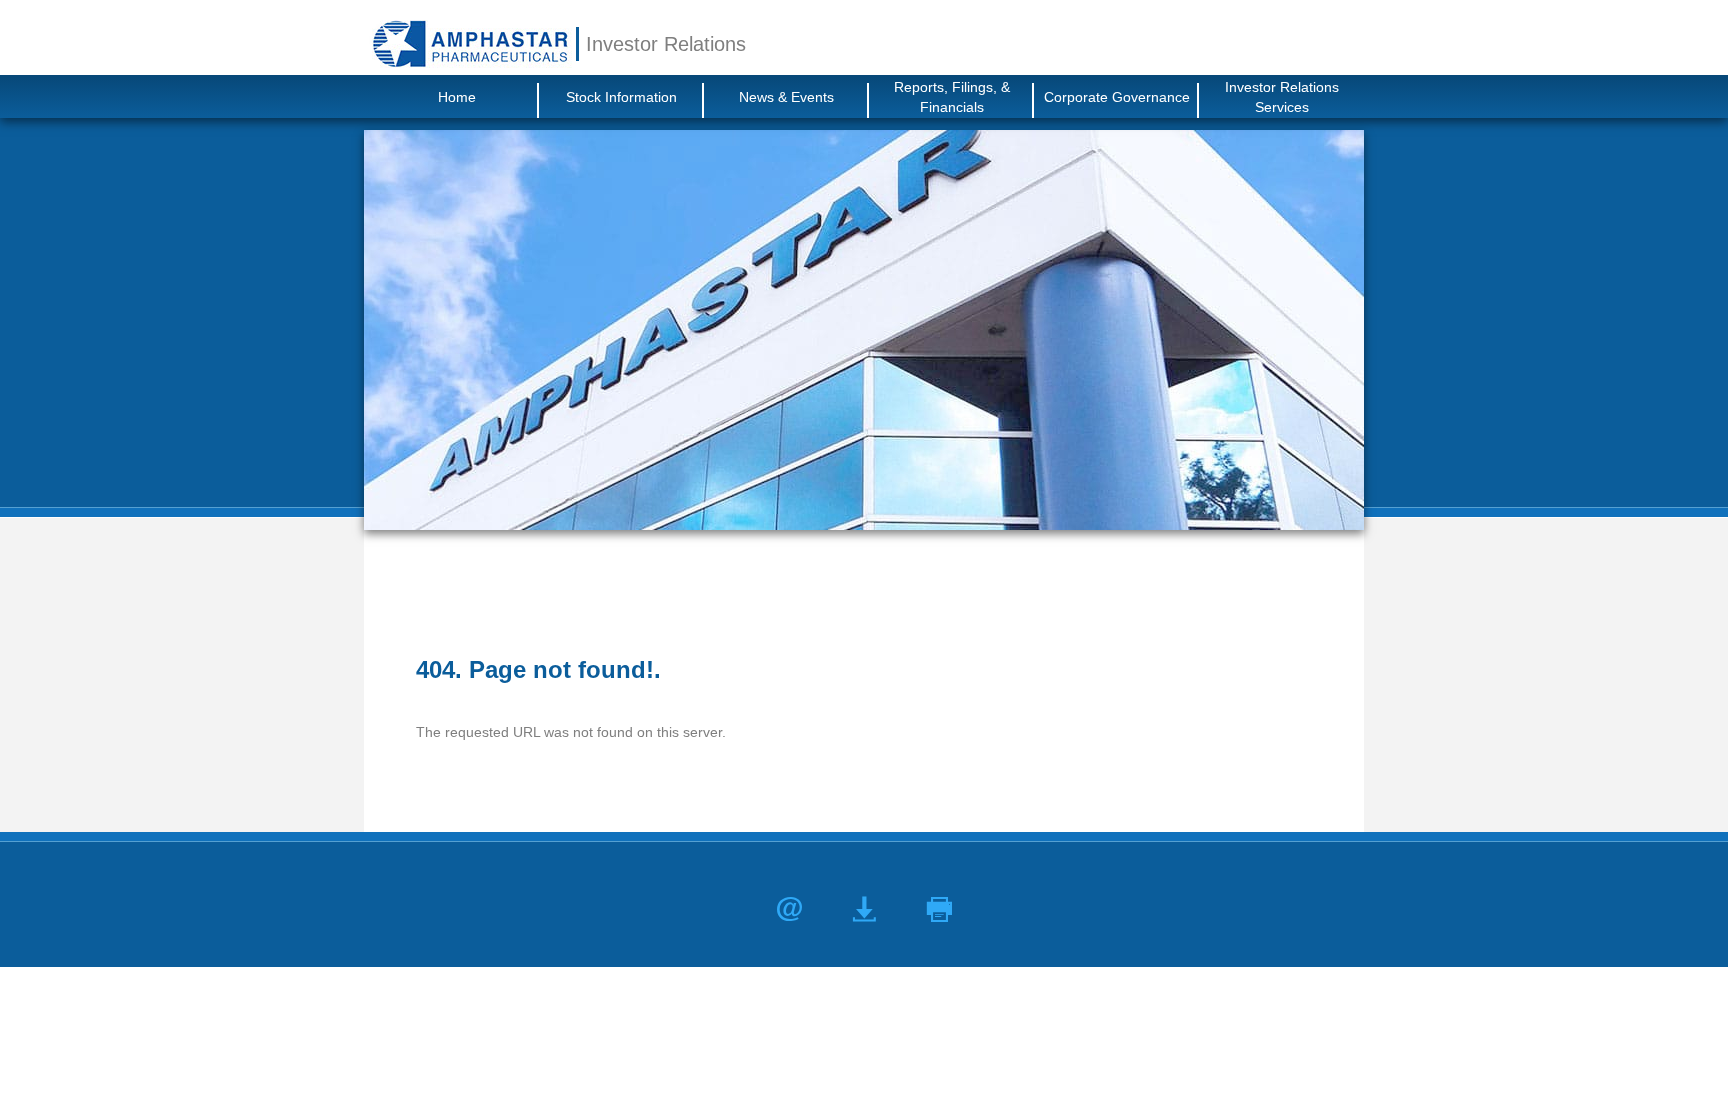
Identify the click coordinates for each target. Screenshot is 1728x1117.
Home (457, 97)
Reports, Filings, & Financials (952, 97)
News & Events (786, 97)
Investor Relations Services (1282, 97)
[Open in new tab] (470, 43)
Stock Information (621, 97)
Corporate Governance (1117, 97)
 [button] (939, 909)
